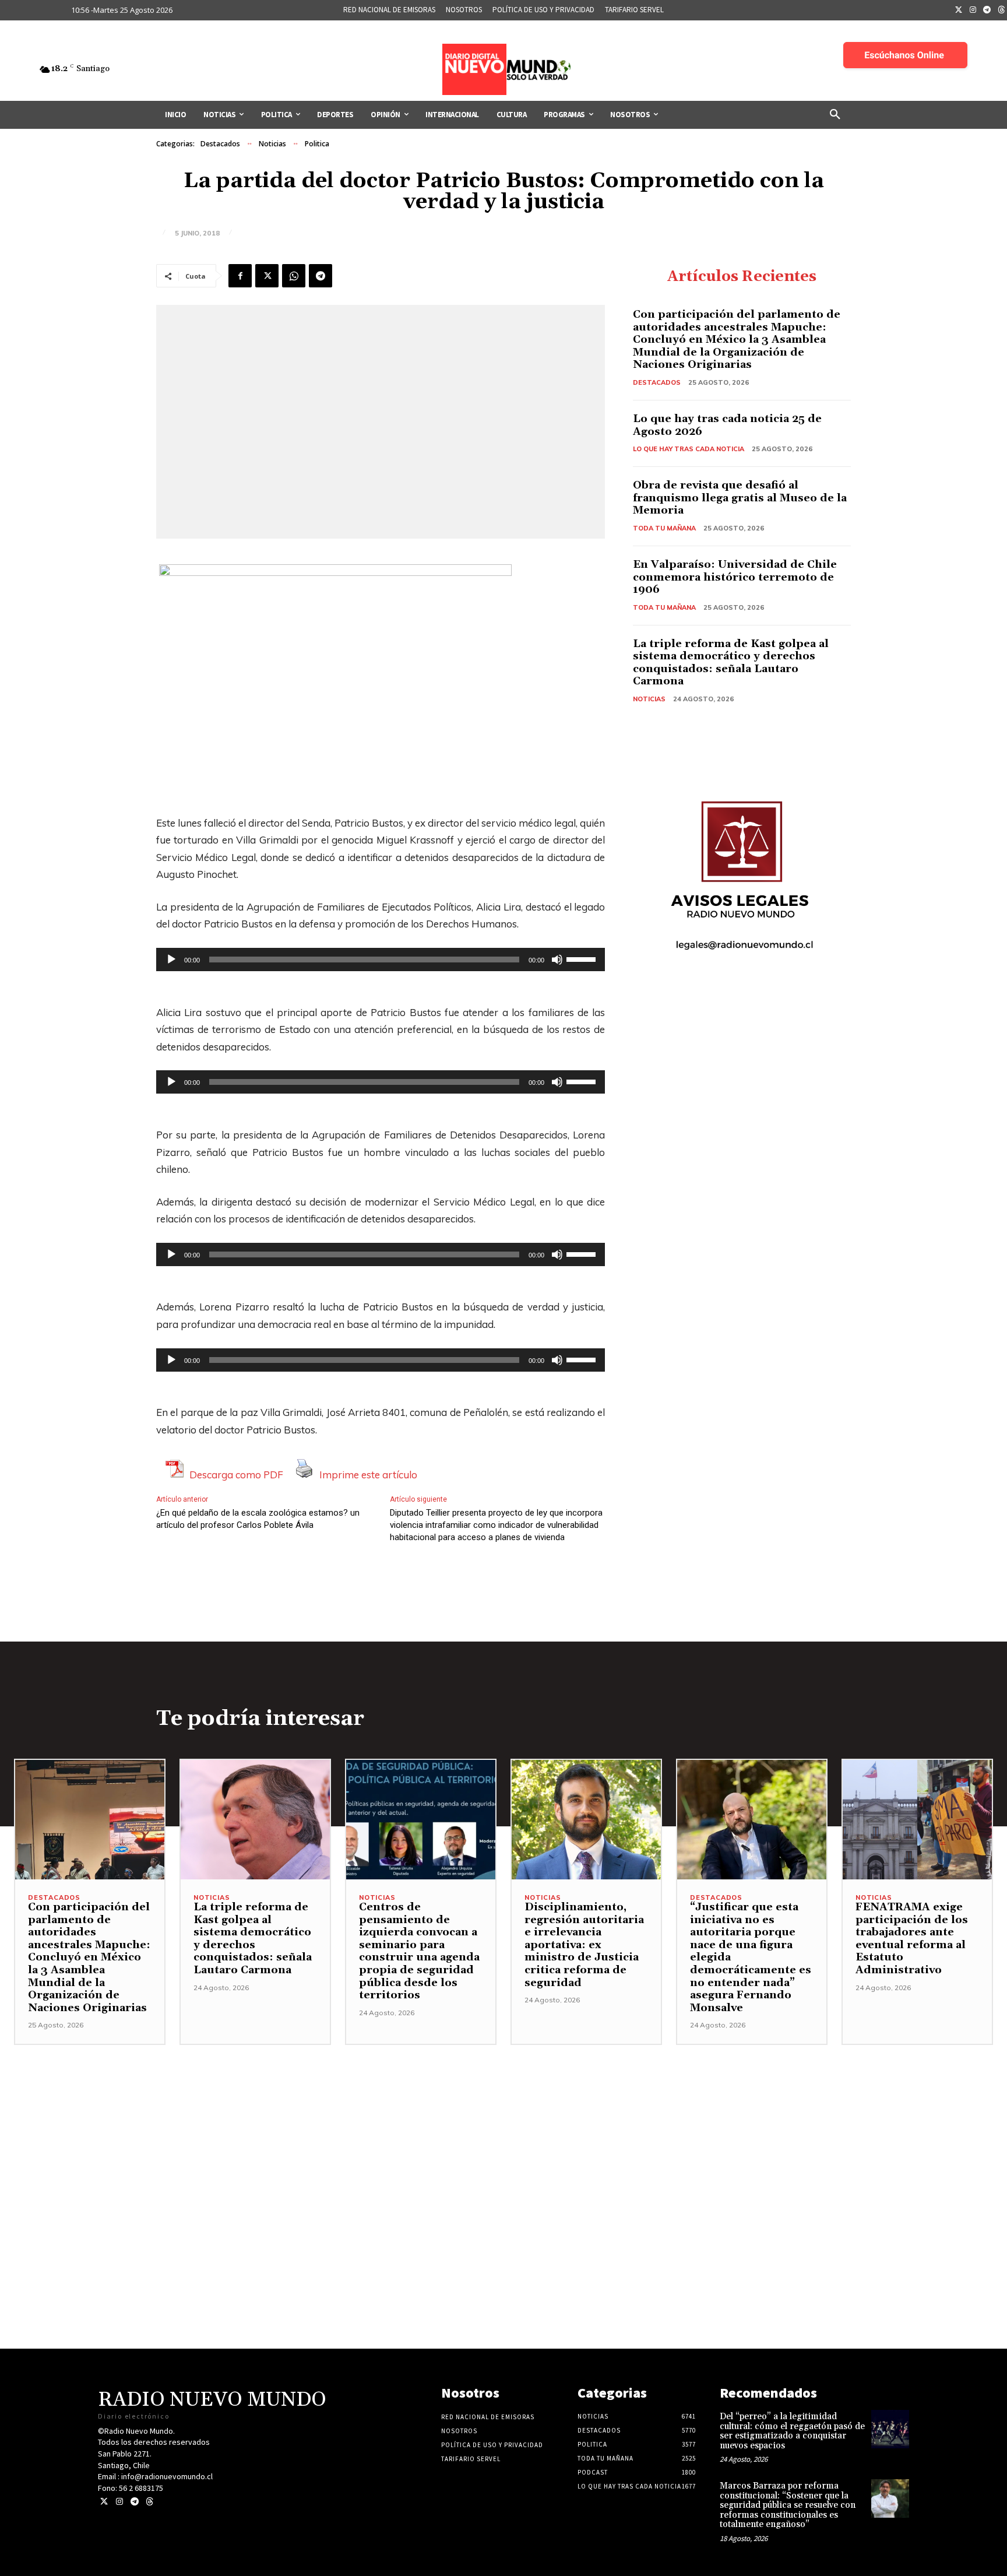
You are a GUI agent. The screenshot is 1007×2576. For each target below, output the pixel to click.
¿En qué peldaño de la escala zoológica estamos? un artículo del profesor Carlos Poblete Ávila (258, 1519)
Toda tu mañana (664, 528)
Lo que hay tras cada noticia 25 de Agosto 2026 (727, 425)
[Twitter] (959, 10)
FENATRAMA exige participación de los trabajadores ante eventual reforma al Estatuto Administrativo (912, 1939)
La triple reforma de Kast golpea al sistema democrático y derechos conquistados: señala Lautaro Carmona (731, 663)
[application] (381, 960)
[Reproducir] (171, 960)
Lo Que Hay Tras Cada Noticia (689, 449)
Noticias (272, 144)
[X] (267, 276)
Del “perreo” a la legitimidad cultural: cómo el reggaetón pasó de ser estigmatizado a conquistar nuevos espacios (792, 2431)
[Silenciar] (557, 960)
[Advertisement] (503, 2127)
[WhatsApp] (294, 276)
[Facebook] (240, 276)
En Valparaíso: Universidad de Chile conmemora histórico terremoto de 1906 (735, 577)
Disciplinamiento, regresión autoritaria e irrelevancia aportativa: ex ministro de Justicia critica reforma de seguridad (584, 1945)
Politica (317, 144)
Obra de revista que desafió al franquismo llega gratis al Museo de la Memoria (740, 498)
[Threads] (149, 2502)
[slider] (583, 958)
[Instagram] (973, 10)
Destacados (220, 144)
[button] (835, 115)
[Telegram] (987, 10)
